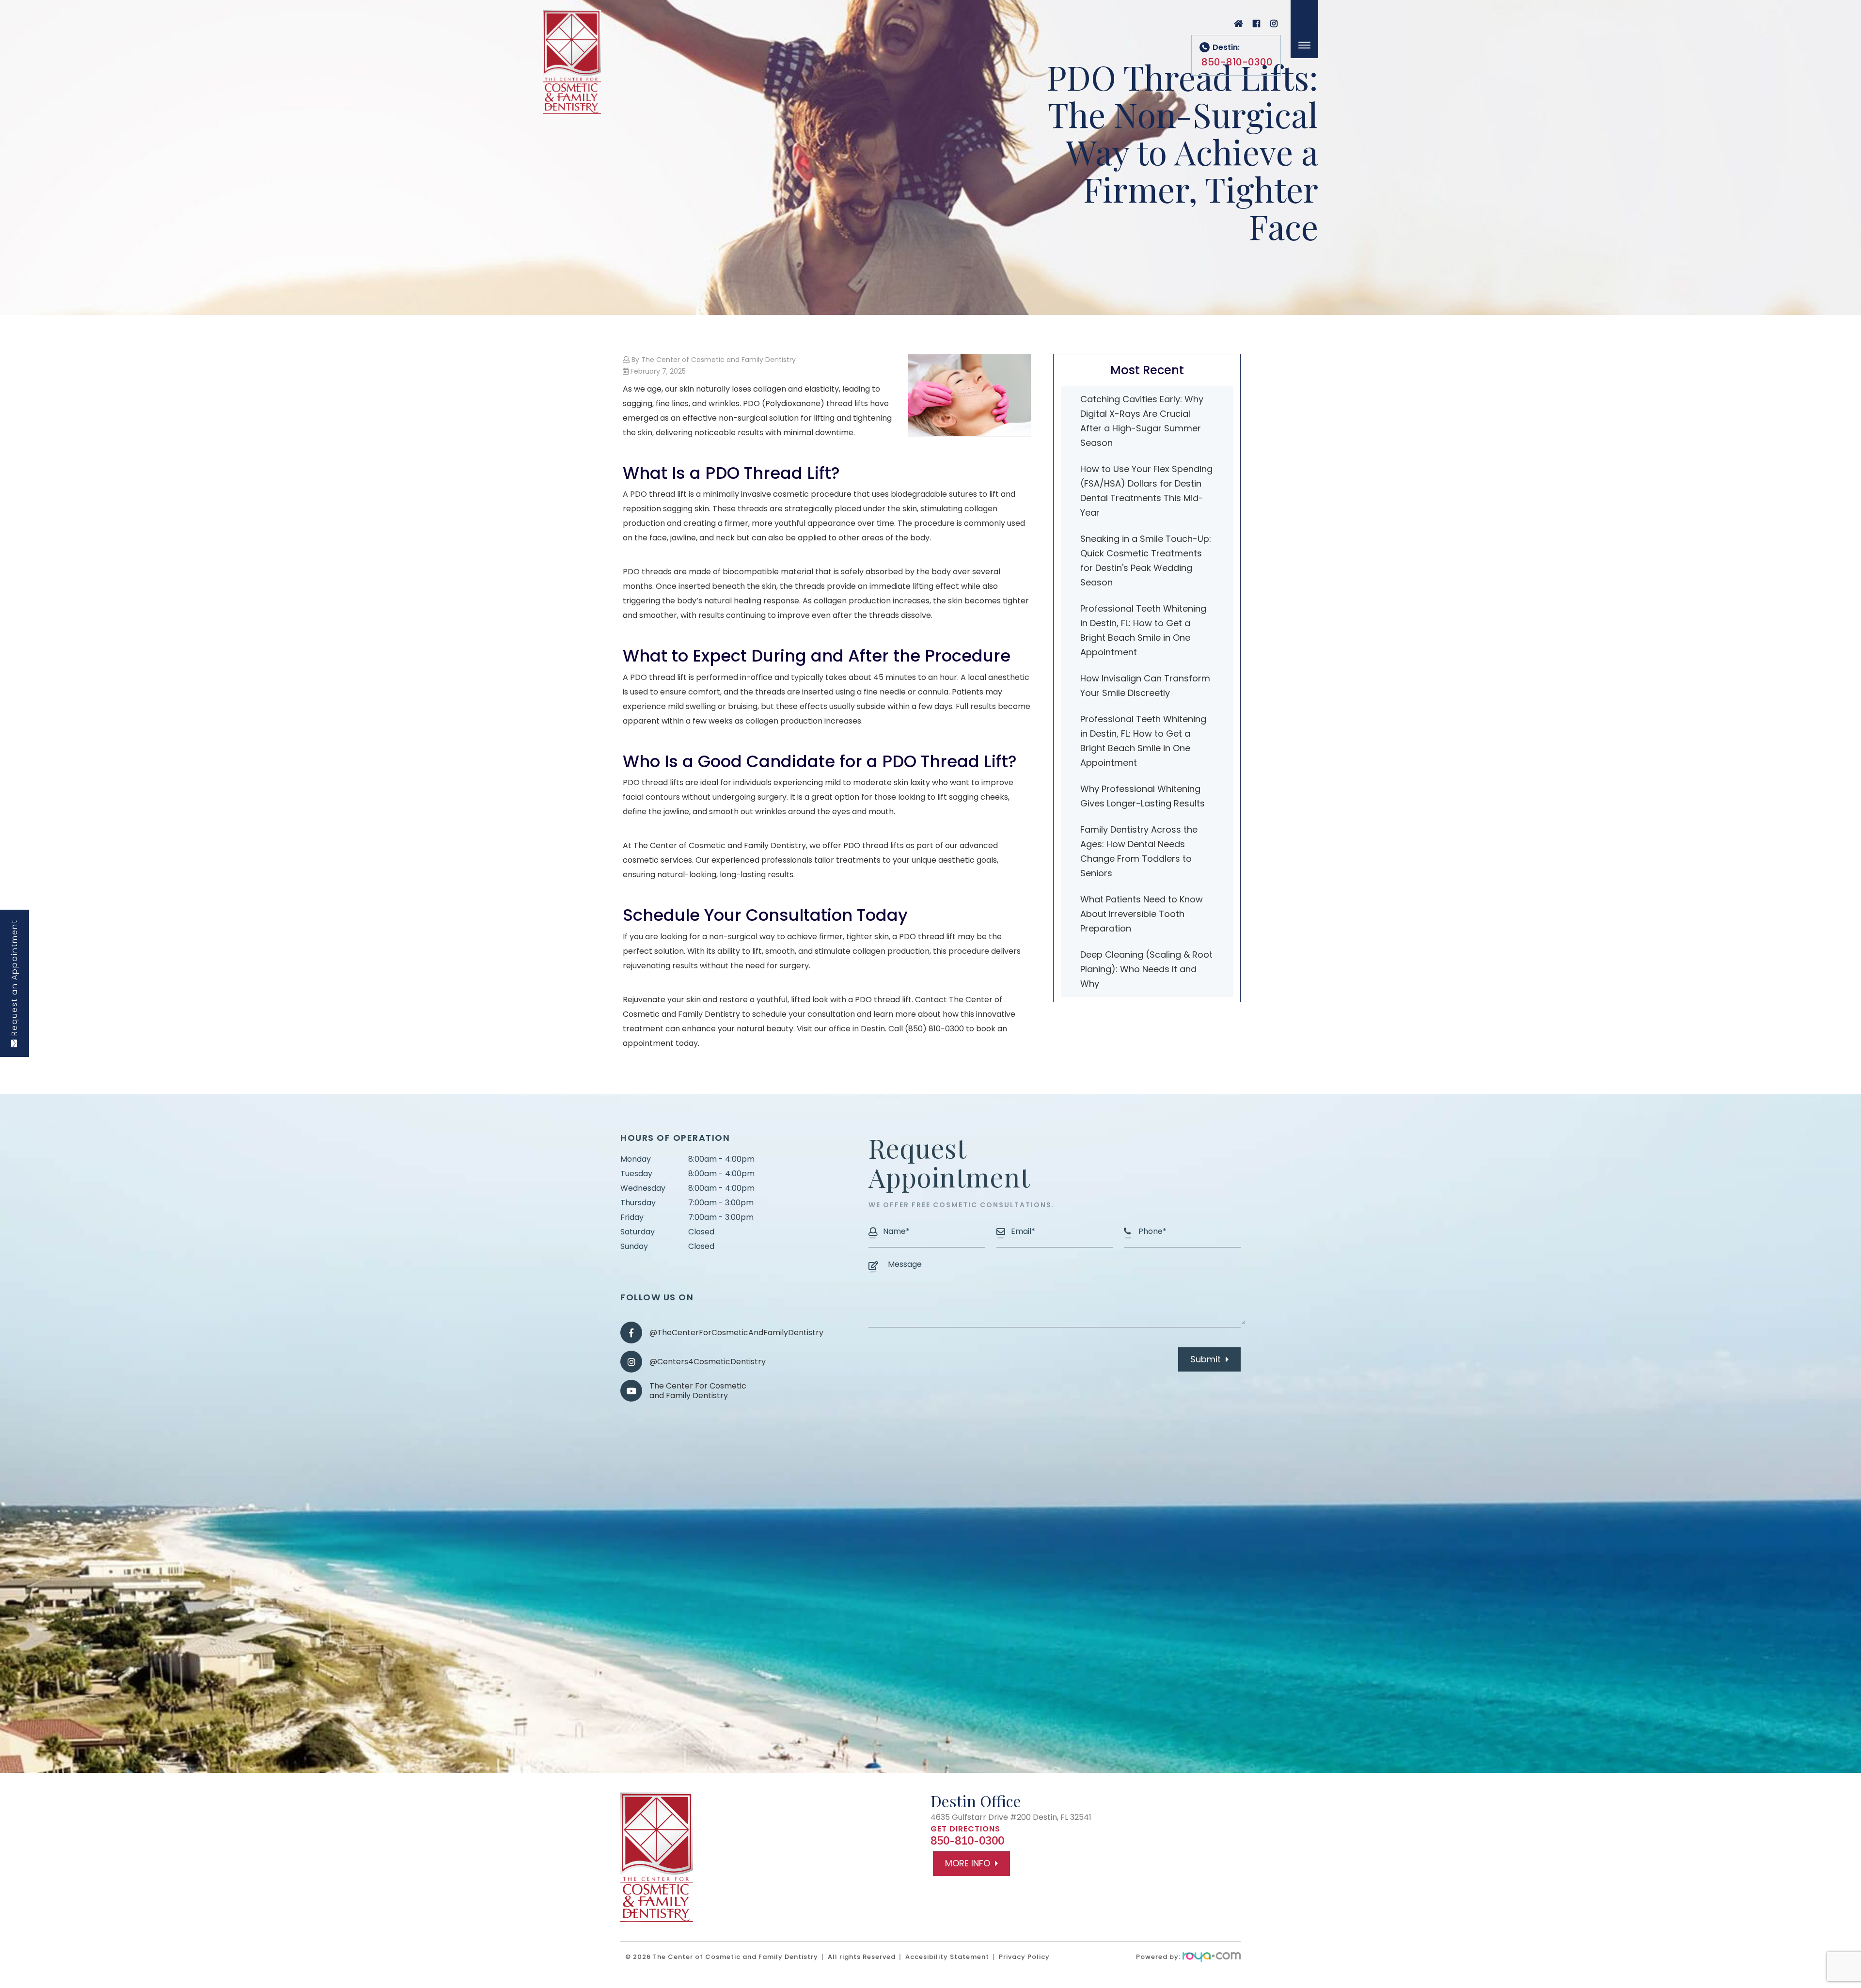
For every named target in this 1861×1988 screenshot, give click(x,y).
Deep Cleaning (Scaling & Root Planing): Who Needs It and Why (1146, 969)
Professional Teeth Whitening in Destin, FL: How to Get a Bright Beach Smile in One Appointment (1143, 630)
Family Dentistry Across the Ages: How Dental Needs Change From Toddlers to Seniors (1139, 851)
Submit (1206, 1359)
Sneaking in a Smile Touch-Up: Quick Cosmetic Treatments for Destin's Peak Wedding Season (1146, 560)
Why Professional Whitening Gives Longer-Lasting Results (1143, 796)
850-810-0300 (967, 1841)
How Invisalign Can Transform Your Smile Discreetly (1145, 686)
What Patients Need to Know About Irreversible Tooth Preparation (1142, 914)
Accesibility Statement (947, 1957)
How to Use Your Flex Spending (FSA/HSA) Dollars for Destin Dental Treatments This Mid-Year (1146, 491)
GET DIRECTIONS (965, 1829)
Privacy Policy (1024, 1957)
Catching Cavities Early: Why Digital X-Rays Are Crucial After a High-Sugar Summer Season (1142, 421)
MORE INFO (968, 1863)
